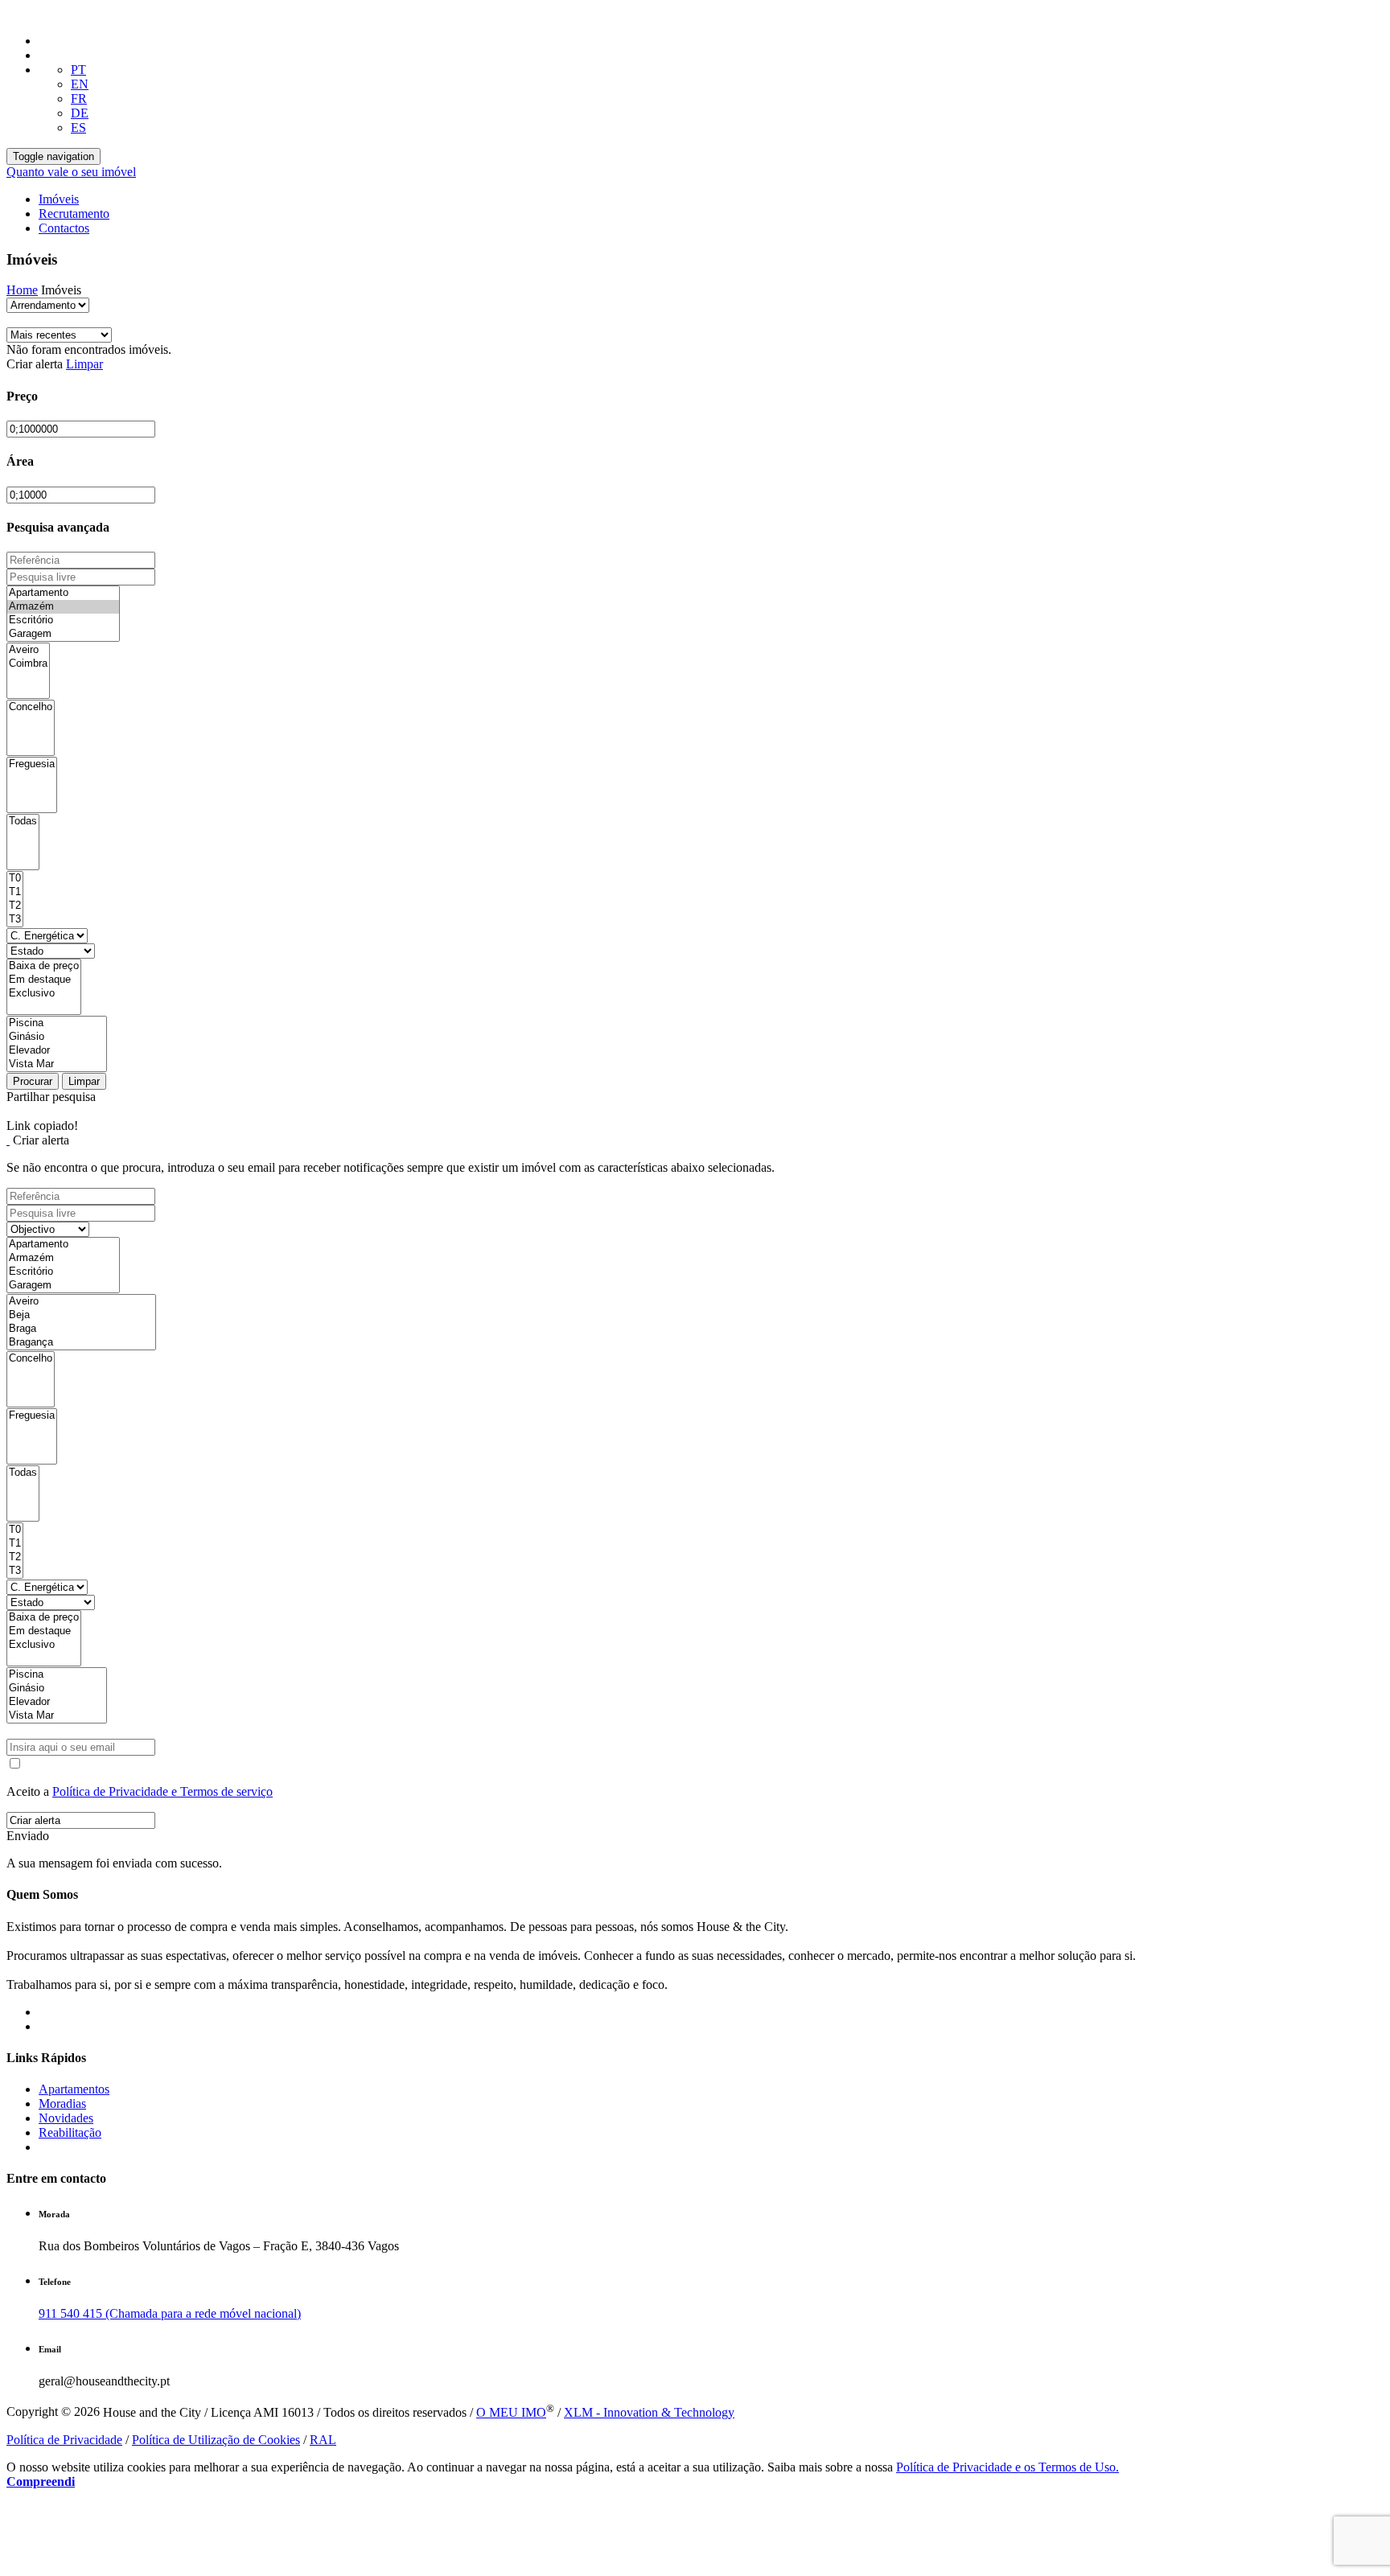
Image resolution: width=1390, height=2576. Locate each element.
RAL (323, 2440)
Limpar (84, 364)
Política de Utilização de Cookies (216, 2440)
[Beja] (81, 1315)
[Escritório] (63, 620)
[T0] (15, 879)
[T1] (15, 892)
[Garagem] (63, 634)
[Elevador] (57, 1051)
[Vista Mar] (57, 1064)
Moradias (62, 2104)
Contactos (64, 228)
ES (78, 127)
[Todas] (23, 822)
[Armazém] (63, 607)
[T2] (15, 906)
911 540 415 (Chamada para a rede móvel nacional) (170, 2313)
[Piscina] (57, 1023)
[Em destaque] (44, 980)
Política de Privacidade (64, 2440)
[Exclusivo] (44, 994)
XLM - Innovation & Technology (649, 2412)
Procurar (33, 1081)
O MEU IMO (511, 2412)
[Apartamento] (63, 593)
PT (78, 70)
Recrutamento (74, 214)
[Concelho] (31, 707)
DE (80, 113)
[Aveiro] (28, 650)
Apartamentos (74, 2089)
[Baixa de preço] (44, 966)
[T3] (15, 920)
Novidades (66, 2118)
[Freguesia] (32, 764)
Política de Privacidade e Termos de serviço (162, 1791)
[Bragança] (81, 1343)
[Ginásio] (57, 1037)
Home (22, 290)
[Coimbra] (28, 664)
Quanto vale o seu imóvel (71, 172)
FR (79, 99)
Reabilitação (70, 2132)
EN (80, 84)
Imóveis (59, 199)
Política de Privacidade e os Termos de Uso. (1008, 2467)
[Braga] (81, 1329)
